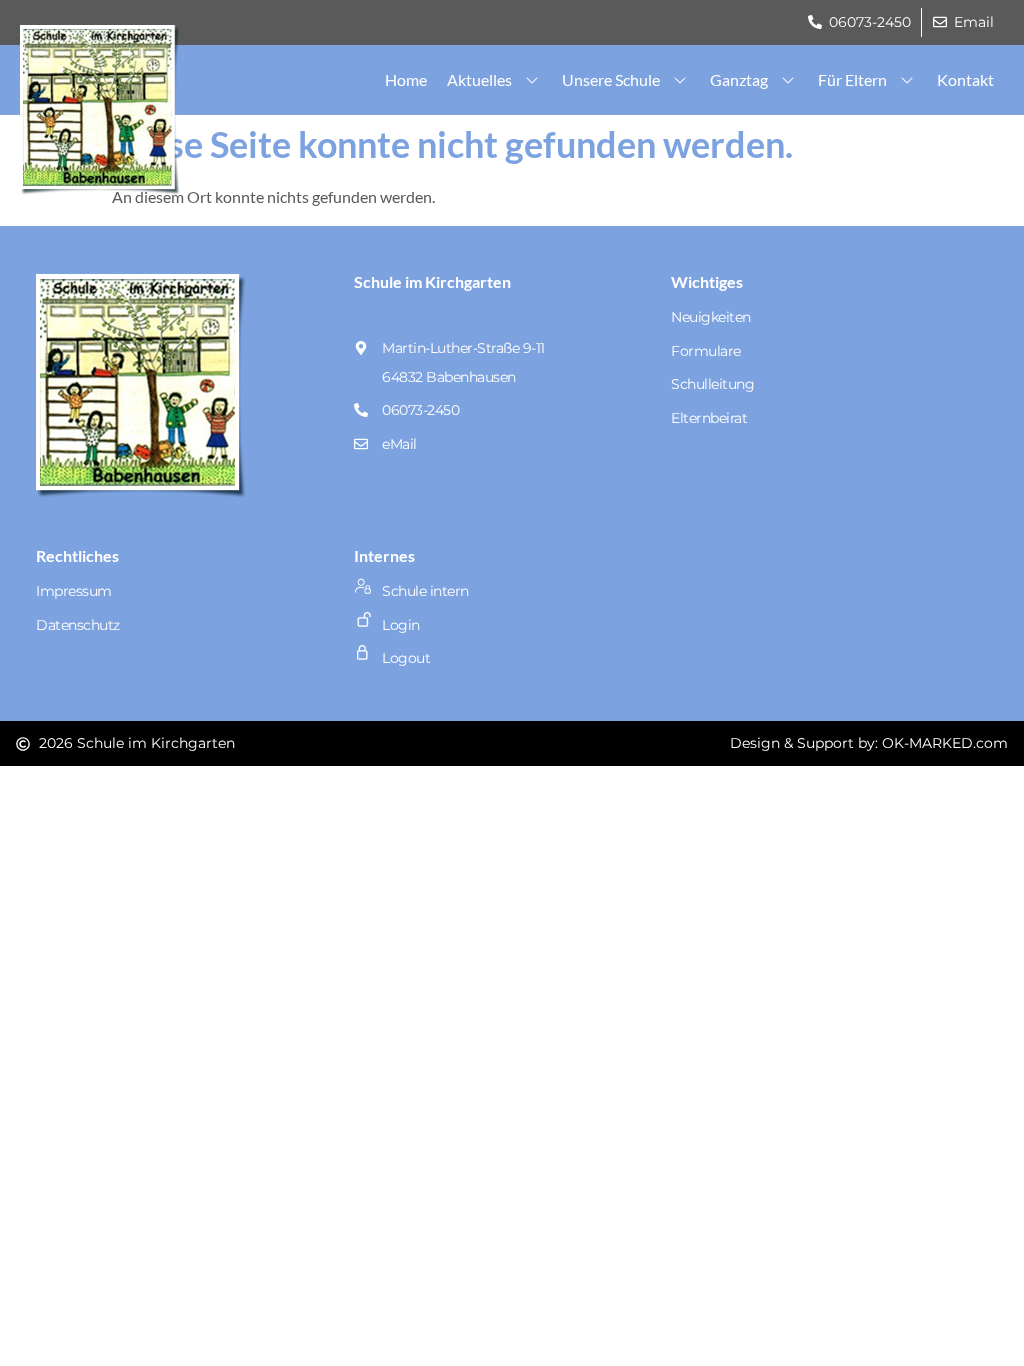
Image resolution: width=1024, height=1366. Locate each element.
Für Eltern (852, 79)
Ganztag (739, 79)
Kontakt (965, 79)
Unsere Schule (611, 79)
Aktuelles (479, 79)
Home (406, 79)
